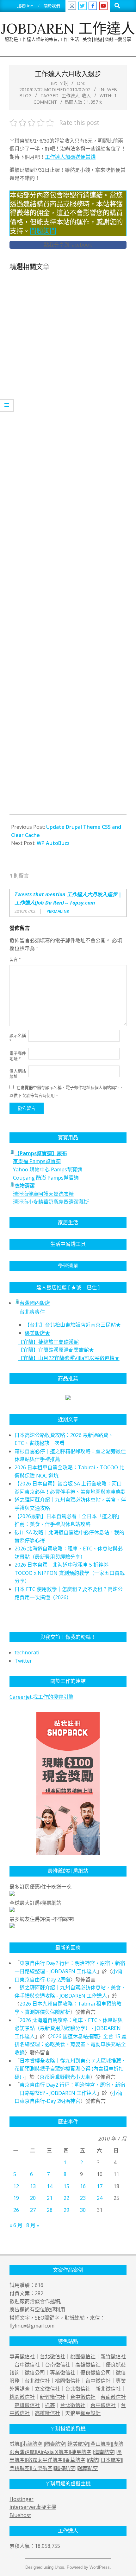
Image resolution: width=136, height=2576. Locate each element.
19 (16, 2198)
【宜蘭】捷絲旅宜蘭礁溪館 (48, 1342)
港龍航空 (32, 2444)
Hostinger (22, 2499)
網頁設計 (90, 2413)
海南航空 (104, 2452)
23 (83, 2198)
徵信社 (27, 2356)
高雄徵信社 (88, 2365)
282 (39, 2293)
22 (66, 2198)
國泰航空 (55, 2444)
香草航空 (75, 2460)
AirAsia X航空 (53, 2452)
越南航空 (88, 2468)
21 (50, 2198)
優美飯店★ (37, 1333)
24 (100, 2198)
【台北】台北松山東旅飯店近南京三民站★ (73, 1325)
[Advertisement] (68, 545)
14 (50, 2186)
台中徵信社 (27, 2365)
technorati (27, 1652)
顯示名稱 (18, 1038)
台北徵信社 (53, 2356)
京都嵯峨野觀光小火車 (65, 2077)
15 (66, 2186)
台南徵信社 (58, 2365)
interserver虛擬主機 (33, 2507)
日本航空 (111, 2460)
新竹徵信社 (113, 2356)
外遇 (15, 2389)
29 (66, 2210)
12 (16, 2186)
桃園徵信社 (83, 2356)
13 (33, 2186)
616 (39, 2285)
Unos (59, 2567)
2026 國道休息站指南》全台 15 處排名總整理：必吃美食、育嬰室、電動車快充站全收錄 (71, 2044)
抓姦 (121, 2365)
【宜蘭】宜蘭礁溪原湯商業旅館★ (56, 1350)
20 (33, 2198)
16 (83, 2186)
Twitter (23, 1661)
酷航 (93, 2460)
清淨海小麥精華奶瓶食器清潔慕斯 (51, 1202)
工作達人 (71, 96)
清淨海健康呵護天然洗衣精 (43, 1194)
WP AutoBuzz (53, 843)
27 (33, 2210)
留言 (15, 960)
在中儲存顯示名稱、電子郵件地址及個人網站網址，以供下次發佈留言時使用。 (66, 1091)
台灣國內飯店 (35, 1303)
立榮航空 (42, 2468)
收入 (86, 96)
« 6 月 (16, 2225)
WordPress (100, 2567)
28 (50, 2210)
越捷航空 (65, 2468)
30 (83, 2210)
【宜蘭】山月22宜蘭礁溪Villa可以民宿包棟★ (69, 1358)
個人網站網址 (18, 1074)
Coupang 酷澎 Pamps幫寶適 (46, 1178)
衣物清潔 (25, 1186)
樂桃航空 (20, 2468)
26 (16, 2210)
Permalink (58, 911)
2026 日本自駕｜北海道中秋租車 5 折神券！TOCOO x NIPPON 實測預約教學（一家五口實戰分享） (70, 1573)
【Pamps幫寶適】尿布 (41, 1153)
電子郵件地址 (18, 1056)
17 (100, 2186)
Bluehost (20, 2515)
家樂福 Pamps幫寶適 (37, 1161)
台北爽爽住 (32, 1312)
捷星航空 (81, 2452)
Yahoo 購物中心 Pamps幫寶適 (48, 1169)
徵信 (121, 2373)
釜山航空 (101, 2444)
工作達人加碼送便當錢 (70, 157)
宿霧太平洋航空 (45, 2460)
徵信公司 (35, 2373)
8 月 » (33, 2225)
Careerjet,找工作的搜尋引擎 (41, 1697)
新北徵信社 (108, 2389)
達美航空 (78, 2444)
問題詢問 (43, 231)
